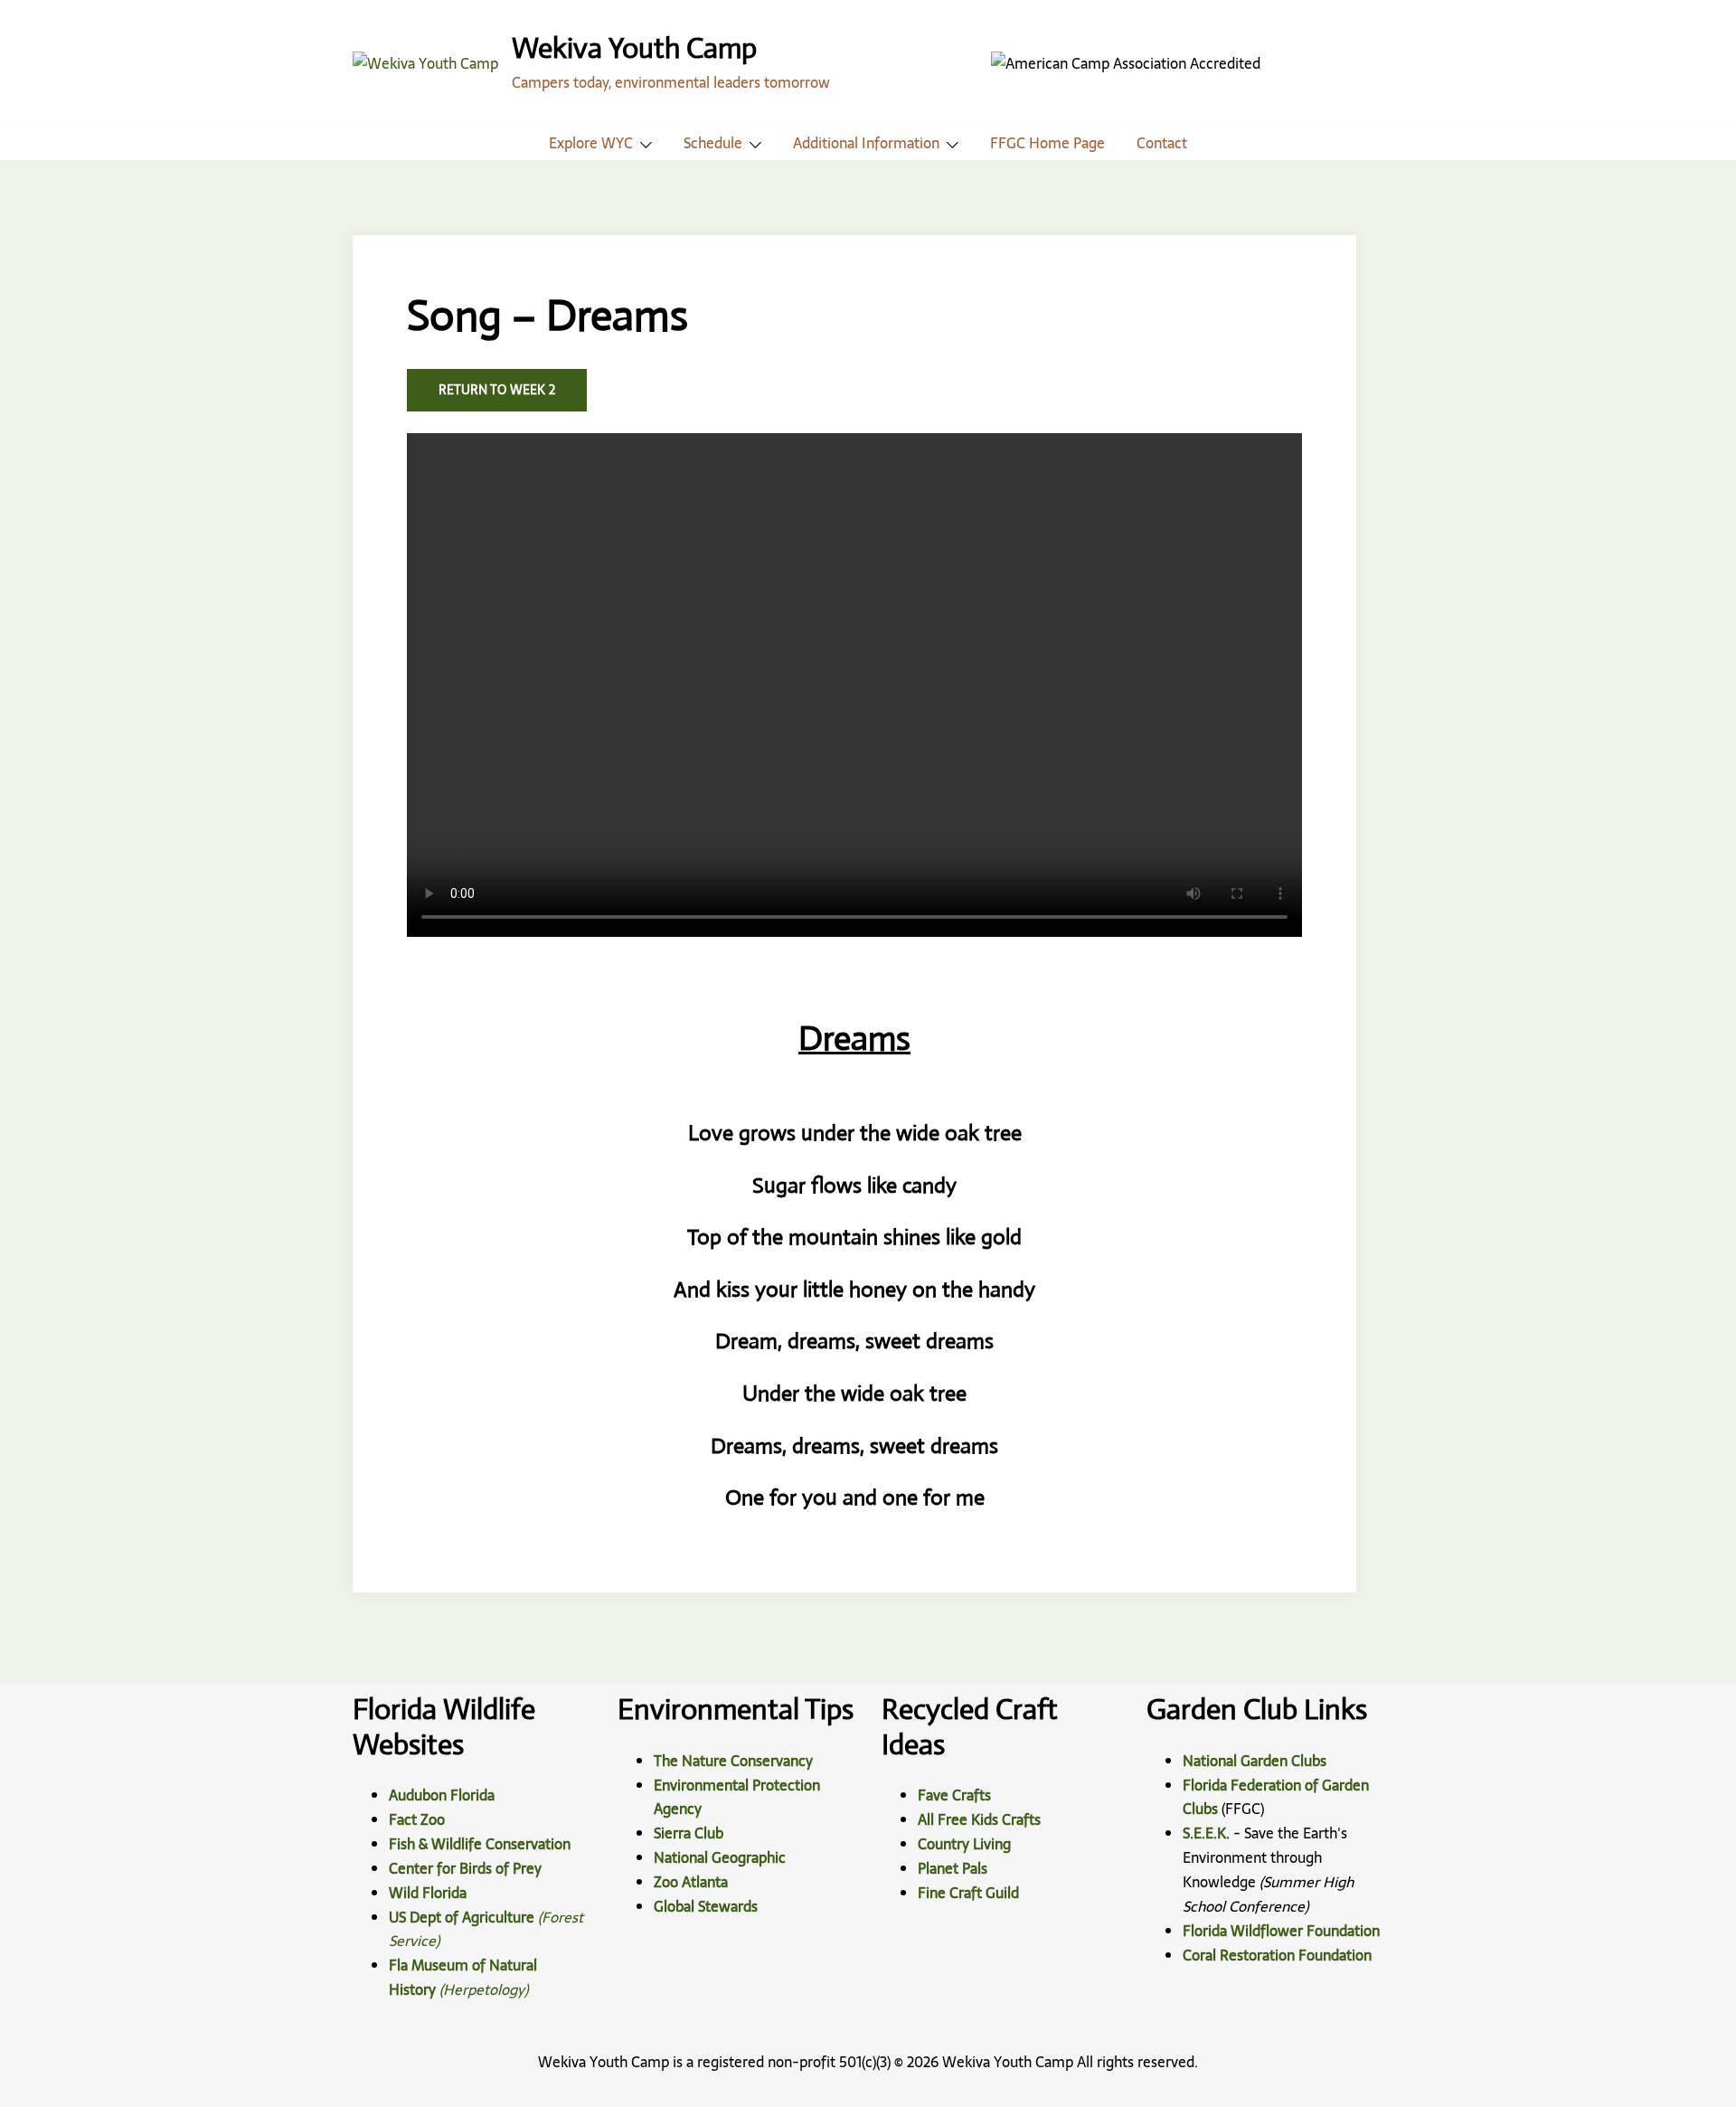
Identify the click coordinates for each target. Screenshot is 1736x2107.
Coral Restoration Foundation (1277, 1955)
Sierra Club (689, 1833)
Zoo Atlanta (691, 1882)
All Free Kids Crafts (979, 1819)
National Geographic (720, 1857)
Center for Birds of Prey (465, 1868)
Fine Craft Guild (968, 1893)
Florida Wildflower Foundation (1281, 1931)
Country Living (964, 1844)
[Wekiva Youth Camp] (425, 62)
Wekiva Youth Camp (634, 48)
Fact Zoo (417, 1819)
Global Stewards (706, 1906)
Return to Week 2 (497, 390)
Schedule (713, 143)
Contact (1162, 143)
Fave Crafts (954, 1795)
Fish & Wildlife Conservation (480, 1844)
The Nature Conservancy (733, 1761)
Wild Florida (428, 1893)
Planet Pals (953, 1868)
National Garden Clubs (1255, 1761)
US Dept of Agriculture (462, 1917)
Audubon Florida (442, 1795)
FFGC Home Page (1047, 143)
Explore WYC (591, 143)
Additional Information (866, 143)
